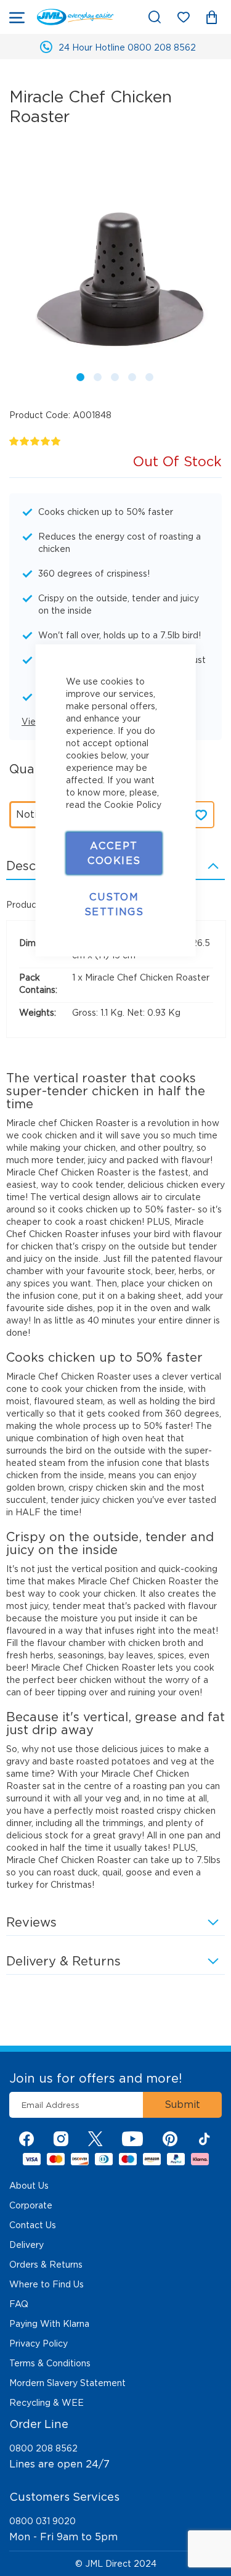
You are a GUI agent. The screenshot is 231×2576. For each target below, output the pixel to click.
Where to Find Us (47, 2284)
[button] (78, 375)
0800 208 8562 (43, 2448)
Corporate (31, 2205)
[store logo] (75, 17)
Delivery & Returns (63, 1961)
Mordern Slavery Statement (67, 2383)
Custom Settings (114, 904)
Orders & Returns (46, 2265)
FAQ (19, 2304)
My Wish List (189, 19)
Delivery (26, 2245)
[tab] (115, 1961)
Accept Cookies (114, 853)
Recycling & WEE (47, 2403)
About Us (29, 2186)
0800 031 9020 (43, 2521)
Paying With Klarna (49, 2324)
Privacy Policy (38, 2344)
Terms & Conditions (50, 2363)
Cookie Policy (133, 804)
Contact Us (33, 2225)
